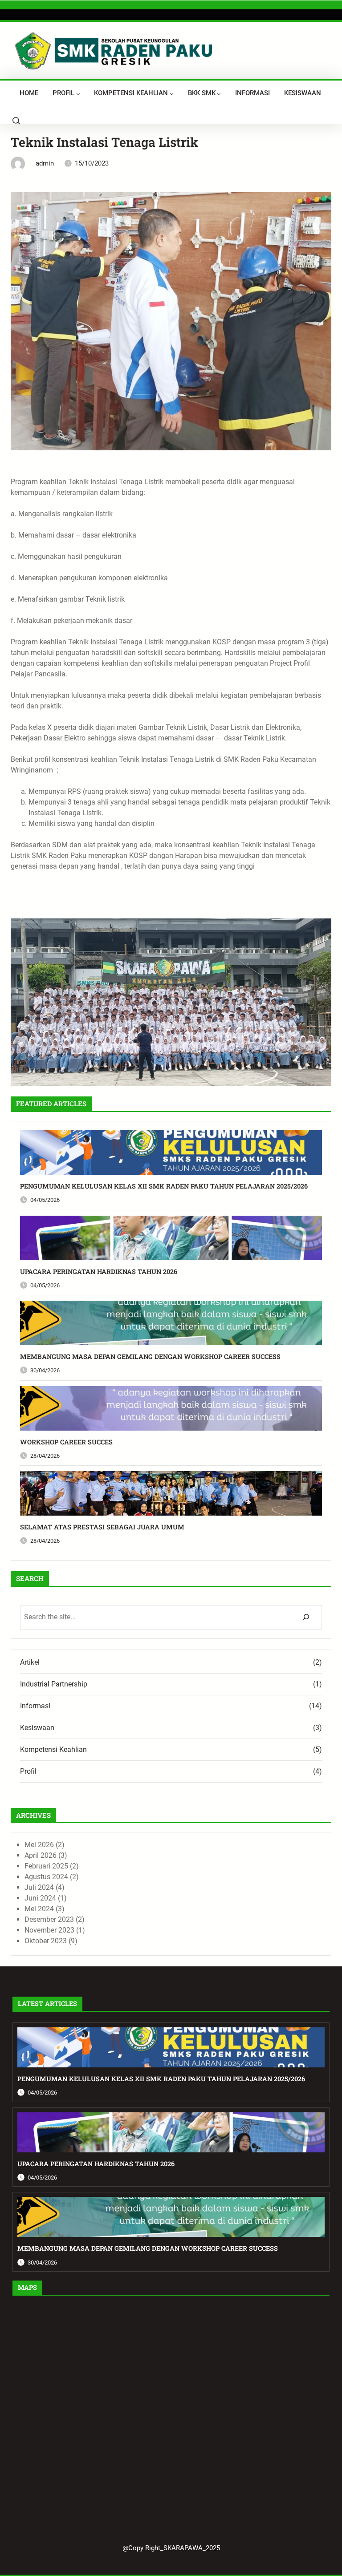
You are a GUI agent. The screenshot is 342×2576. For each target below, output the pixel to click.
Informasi (35, 1706)
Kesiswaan (37, 1728)
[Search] (306, 1617)
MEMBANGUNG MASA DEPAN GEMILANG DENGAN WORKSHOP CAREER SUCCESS (150, 1357)
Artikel (30, 1662)
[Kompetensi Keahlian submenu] (172, 94)
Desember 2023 (49, 1919)
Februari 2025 (46, 1866)
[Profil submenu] (78, 94)
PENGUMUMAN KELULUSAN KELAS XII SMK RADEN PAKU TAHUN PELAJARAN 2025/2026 (164, 1186)
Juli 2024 (39, 1887)
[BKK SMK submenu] (219, 94)
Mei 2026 (39, 1845)
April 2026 (41, 1855)
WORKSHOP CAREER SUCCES (66, 1442)
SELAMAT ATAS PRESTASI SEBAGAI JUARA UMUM (102, 1527)
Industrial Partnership (54, 1684)
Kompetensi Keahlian (53, 1749)
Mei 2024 (39, 1909)
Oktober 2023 (46, 1941)
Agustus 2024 (46, 1877)
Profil (28, 1771)
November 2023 (49, 1930)
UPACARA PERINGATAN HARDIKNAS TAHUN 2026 (99, 1272)
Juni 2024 (40, 1898)
